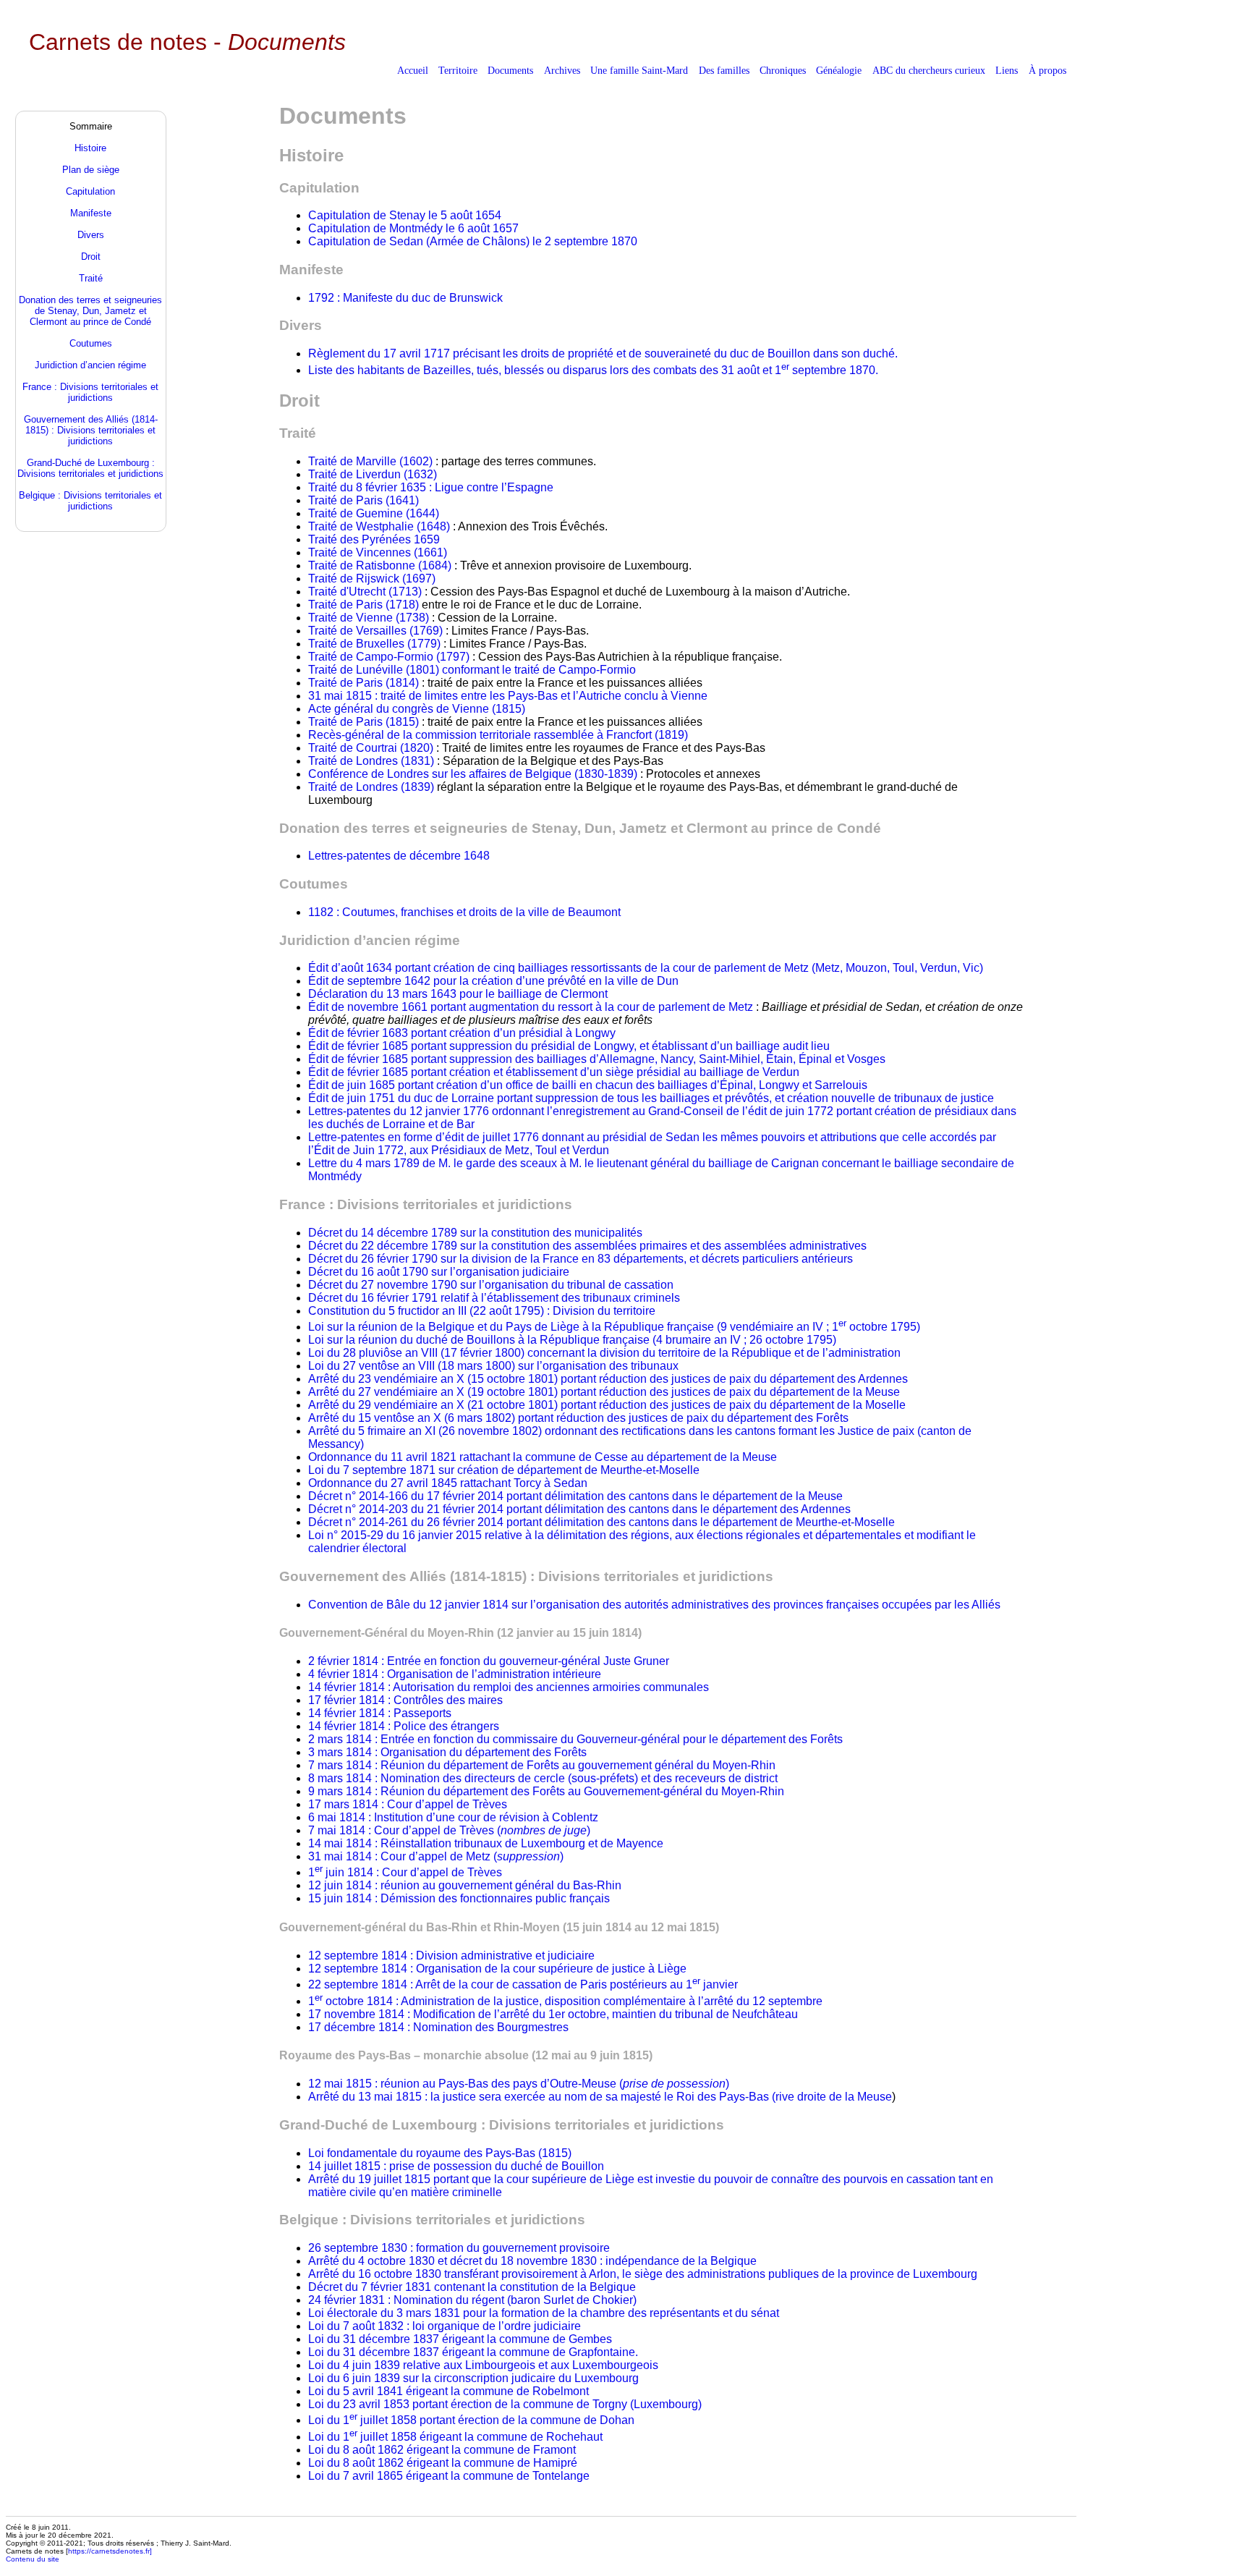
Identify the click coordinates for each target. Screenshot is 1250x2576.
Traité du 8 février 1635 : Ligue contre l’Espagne (431, 487)
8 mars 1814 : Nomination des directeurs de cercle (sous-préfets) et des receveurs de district (543, 1778)
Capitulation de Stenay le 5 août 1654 (405, 215)
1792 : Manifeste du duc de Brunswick (405, 298)
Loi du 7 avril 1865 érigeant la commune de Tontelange (449, 2476)
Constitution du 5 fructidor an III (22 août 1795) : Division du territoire (482, 1311)
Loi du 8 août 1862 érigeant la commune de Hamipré (443, 2463)
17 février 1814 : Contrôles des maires (405, 1700)
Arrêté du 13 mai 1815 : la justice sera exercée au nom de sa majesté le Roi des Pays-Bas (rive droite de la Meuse (600, 2097)
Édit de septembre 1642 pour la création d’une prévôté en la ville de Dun (493, 981)
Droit (91, 257)
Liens (1007, 70)
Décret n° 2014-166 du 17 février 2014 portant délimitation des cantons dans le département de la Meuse (575, 1496)
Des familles (724, 70)
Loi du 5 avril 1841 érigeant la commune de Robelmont (448, 2391)
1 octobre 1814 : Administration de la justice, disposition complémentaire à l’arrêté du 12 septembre (565, 2001)
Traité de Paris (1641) (363, 500)
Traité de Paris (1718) (365, 605)
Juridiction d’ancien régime (90, 365)
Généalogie (839, 70)
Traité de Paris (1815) (363, 722)
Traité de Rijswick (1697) (372, 579)
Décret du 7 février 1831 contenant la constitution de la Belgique (472, 2287)
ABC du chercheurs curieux (929, 70)
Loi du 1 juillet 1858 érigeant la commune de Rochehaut (455, 2437)
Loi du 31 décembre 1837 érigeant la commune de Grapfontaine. (473, 2352)
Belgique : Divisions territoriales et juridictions (90, 501)
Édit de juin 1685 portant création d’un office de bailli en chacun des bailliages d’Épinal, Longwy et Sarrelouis (588, 1085)
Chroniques (783, 70)
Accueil (413, 70)
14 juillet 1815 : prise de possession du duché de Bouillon (456, 2166)
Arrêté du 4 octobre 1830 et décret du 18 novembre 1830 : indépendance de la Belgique (532, 2261)
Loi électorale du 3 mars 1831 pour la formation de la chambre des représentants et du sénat (544, 2313)
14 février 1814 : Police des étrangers (404, 1726)
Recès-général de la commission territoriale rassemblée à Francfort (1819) (498, 735)
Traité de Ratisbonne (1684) (381, 565)
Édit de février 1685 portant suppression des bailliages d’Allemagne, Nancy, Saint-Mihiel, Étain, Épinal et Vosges (597, 1059)
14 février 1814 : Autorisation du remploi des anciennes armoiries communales (509, 1687)
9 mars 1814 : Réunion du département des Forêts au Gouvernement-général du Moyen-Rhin (546, 1791)
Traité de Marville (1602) (372, 461)
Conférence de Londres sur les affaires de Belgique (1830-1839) (474, 774)
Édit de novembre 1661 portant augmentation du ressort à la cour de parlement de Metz (532, 1007)
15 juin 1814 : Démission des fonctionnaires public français (459, 1898)
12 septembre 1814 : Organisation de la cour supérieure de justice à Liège (497, 1969)
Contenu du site (33, 2559)
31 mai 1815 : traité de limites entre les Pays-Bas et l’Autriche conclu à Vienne (508, 696)
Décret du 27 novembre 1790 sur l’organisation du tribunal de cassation (491, 1285)
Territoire (458, 70)
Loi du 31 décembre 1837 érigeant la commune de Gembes (460, 2339)
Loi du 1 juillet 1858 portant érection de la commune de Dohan (471, 2420)
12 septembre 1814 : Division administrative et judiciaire (451, 1956)
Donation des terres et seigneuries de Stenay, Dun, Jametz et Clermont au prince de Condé (90, 311)
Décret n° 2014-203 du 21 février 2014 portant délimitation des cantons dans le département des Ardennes (579, 1509)
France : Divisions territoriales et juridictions (90, 392)
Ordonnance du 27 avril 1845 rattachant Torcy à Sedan (448, 1483)
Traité (91, 278)
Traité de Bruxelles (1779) (374, 644)
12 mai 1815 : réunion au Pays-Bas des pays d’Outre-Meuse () (519, 2084)
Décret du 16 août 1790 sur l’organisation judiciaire (439, 1272)
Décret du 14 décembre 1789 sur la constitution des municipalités (475, 1233)
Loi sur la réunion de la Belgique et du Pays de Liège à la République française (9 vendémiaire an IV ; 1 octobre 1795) (614, 1327)
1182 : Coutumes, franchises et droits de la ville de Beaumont (464, 912)
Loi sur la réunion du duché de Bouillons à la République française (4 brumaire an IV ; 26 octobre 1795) (572, 1340)
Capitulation (90, 191)
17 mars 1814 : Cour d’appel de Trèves (408, 1804)
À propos (1047, 70)
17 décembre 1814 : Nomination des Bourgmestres (438, 2027)
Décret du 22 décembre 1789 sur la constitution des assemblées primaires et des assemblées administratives (587, 1246)
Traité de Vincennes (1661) (378, 552)
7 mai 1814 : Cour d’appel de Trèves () (449, 1830)
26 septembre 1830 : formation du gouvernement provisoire (459, 2248)
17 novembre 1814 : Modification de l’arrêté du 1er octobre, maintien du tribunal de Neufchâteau (553, 2014)
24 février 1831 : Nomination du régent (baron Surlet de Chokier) (472, 2300)
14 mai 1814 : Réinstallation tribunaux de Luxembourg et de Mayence (486, 1843)
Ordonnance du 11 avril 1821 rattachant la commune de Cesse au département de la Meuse (543, 1457)
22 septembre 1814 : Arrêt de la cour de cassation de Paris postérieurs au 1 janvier (523, 1984)
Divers (91, 235)
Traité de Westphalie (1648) (379, 526)
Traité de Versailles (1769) (375, 631)
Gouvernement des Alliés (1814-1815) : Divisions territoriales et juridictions (91, 430)
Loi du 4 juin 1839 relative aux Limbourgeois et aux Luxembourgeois (483, 2365)
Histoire (90, 148)
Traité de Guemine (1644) (374, 513)
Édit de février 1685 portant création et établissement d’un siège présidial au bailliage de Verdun (554, 1072)
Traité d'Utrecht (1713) (365, 592)
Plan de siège (91, 170)
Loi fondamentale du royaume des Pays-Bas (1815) (440, 2153)
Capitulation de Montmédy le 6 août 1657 (413, 228)
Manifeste (91, 213)
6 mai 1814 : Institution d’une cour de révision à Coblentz (453, 1817)
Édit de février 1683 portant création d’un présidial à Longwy (462, 1033)
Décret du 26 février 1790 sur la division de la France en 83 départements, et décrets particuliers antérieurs (581, 1259)
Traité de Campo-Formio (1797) (389, 657)
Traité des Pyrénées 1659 (374, 539)
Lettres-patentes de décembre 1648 (399, 856)
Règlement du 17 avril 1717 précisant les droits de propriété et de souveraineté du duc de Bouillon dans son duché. (603, 353)
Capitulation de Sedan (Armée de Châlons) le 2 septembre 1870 (473, 241)
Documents (510, 70)
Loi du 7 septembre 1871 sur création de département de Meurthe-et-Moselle (504, 1470)
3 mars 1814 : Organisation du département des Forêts (447, 1752)
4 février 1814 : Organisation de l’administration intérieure (455, 1674)
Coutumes (91, 343)
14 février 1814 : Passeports (380, 1713)
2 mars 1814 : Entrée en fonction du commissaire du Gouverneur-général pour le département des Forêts (575, 1739)
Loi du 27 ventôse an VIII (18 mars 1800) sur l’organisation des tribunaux (493, 1366)
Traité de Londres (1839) (373, 787)
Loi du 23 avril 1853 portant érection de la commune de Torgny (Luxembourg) (505, 2404)
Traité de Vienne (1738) (369, 618)
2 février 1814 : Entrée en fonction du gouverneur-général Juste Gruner (489, 1661)
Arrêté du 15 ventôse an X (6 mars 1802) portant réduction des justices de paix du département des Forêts (578, 1418)
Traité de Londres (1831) (373, 761)
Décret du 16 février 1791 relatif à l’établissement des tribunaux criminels (494, 1298)
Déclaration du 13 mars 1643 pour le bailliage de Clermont (458, 994)
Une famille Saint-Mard (639, 70)
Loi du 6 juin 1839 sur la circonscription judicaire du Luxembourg (473, 2378)
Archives (562, 70)
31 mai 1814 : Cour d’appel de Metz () (436, 1856)
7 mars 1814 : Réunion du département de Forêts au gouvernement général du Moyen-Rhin (542, 1765)
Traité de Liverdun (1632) (373, 474)
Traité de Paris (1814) (365, 683)
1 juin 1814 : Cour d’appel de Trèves (405, 1872)
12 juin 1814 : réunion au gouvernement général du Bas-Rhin (465, 1885)
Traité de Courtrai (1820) (372, 748)
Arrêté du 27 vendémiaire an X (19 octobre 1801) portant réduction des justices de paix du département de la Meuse (604, 1392)
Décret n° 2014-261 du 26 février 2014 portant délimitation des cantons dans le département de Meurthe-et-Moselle (601, 1522)
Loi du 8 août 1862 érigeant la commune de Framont (442, 2450)
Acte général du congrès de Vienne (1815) (417, 709)
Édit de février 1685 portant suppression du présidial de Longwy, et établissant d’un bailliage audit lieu (569, 1046)
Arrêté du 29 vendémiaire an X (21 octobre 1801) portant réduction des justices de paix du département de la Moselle (607, 1405)
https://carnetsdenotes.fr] (110, 2551)
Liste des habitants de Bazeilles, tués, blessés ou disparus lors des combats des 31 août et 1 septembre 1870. (593, 370)
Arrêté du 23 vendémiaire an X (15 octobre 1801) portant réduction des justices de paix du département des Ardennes (608, 1379)
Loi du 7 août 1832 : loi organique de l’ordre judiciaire (445, 2326)
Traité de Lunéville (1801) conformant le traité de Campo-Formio (472, 670)
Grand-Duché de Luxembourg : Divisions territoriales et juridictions (90, 468)
